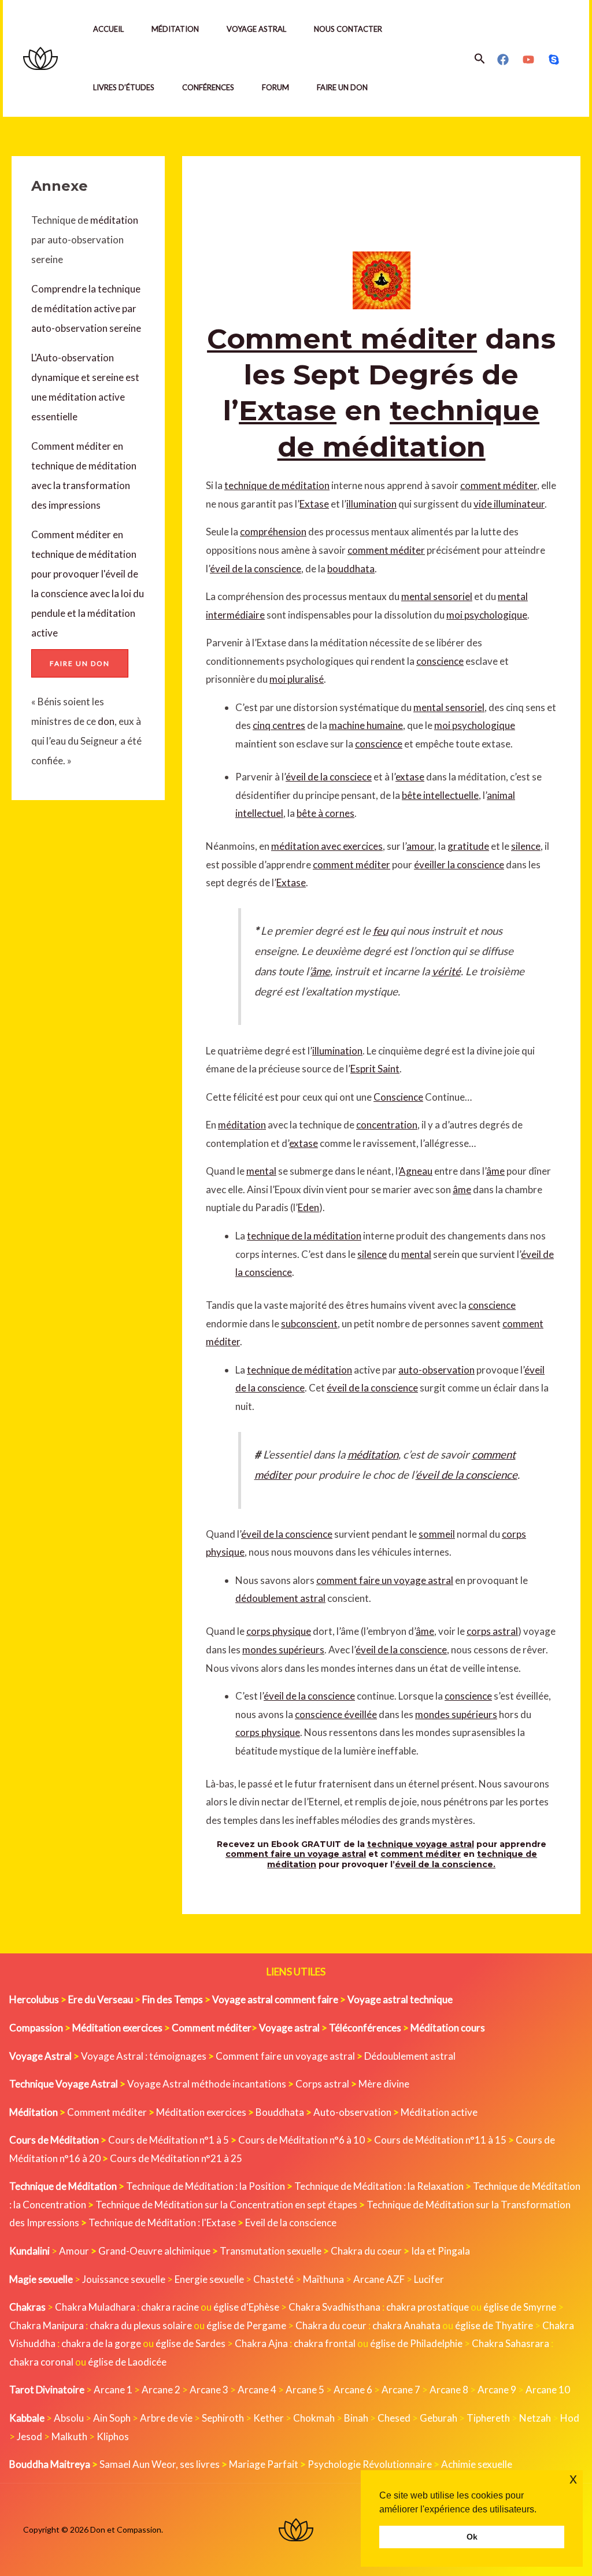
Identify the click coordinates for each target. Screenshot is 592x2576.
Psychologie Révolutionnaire (370, 2464)
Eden (308, 1207)
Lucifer (429, 2279)
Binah (356, 2418)
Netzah (535, 2418)
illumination (371, 504)
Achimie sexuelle (477, 2464)
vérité (446, 971)
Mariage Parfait (264, 2464)
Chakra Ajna (261, 2343)
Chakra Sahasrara (510, 2343)
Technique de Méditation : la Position (206, 2186)
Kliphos (113, 2436)
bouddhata (351, 569)
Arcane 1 (113, 2390)
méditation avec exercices (327, 846)
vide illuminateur (509, 504)
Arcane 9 (497, 2390)
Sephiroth (223, 2418)
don (106, 721)
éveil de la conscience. (445, 1864)
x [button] (573, 2479)
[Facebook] (503, 60)
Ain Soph (112, 2418)
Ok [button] (472, 2537)
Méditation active (439, 2112)
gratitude (468, 846)
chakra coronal (41, 2362)
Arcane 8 (449, 2390)
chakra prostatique (428, 2307)
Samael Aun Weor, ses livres (160, 2464)
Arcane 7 (401, 2390)
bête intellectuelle (440, 795)
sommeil (437, 1534)
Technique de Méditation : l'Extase (162, 2222)
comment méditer (499, 485)
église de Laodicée (127, 2362)
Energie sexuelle (209, 2279)
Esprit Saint (375, 1069)
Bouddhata (280, 2112)
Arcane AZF (379, 2279)
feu (380, 931)
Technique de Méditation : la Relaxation (379, 2186)
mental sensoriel (437, 596)
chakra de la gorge (101, 2343)
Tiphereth (488, 2418)
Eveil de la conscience (291, 2222)
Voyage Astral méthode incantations (207, 2084)
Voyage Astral (256, 29)
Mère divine (384, 2084)
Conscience (398, 1097)
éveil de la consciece (329, 777)
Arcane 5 (305, 2390)
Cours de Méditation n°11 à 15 (440, 2140)
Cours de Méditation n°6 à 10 (301, 2140)
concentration (387, 1125)
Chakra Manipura (47, 2325)
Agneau (416, 1171)
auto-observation (436, 1370)
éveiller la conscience (459, 865)
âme (320, 971)
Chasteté (273, 2279)
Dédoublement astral (410, 2056)
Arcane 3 (209, 2390)
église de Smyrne (520, 2307)
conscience (440, 661)
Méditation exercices (201, 2112)
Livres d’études (124, 87)
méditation (113, 220)
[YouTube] (528, 60)
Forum (275, 87)
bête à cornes (325, 813)
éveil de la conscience (256, 569)
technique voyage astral (421, 1844)
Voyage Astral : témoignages (144, 2056)
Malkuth (69, 2436)
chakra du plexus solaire (141, 2325)
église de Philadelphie (417, 2343)
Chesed (394, 2418)
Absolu (69, 2418)
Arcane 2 (161, 2390)
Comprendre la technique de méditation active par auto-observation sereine (86, 308)
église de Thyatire (494, 2325)
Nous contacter (348, 29)
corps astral (492, 1631)
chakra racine (170, 2307)
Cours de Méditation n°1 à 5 (169, 2140)
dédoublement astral (280, 1598)
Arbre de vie (166, 2418)
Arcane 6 (353, 2390)
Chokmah (314, 2418)
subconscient (309, 1324)
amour (420, 846)
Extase (288, 410)
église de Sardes (190, 2343)
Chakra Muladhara (95, 2307)
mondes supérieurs (283, 1650)
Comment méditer (342, 339)
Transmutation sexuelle (271, 2251)
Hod (570, 2418)
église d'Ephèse (246, 2307)
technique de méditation (277, 485)
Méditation (175, 29)
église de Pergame (246, 2325)
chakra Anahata (406, 2325)
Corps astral (322, 2084)
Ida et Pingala (441, 2251)
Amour (74, 2251)
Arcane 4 (257, 2390)
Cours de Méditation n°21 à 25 (176, 2158)
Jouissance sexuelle (124, 2279)
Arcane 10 (548, 2390)
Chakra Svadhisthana (334, 2307)
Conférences (208, 87)
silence (526, 846)
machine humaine (366, 725)
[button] (480, 59)
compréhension (273, 532)
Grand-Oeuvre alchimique (154, 2251)
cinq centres (279, 725)
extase (410, 777)
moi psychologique (487, 615)
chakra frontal (325, 2343)
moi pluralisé (297, 679)
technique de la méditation (304, 1236)
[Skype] (554, 60)
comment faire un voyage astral (385, 1580)
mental (261, 1171)
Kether (269, 2418)
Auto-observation (352, 2112)
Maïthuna (323, 2279)
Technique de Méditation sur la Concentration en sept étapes (226, 2205)
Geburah (439, 2418)
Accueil (108, 29)
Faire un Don (342, 87)
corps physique (279, 1631)
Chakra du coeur (366, 2251)
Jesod (29, 2436)
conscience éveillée (336, 1714)
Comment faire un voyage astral (285, 2056)
